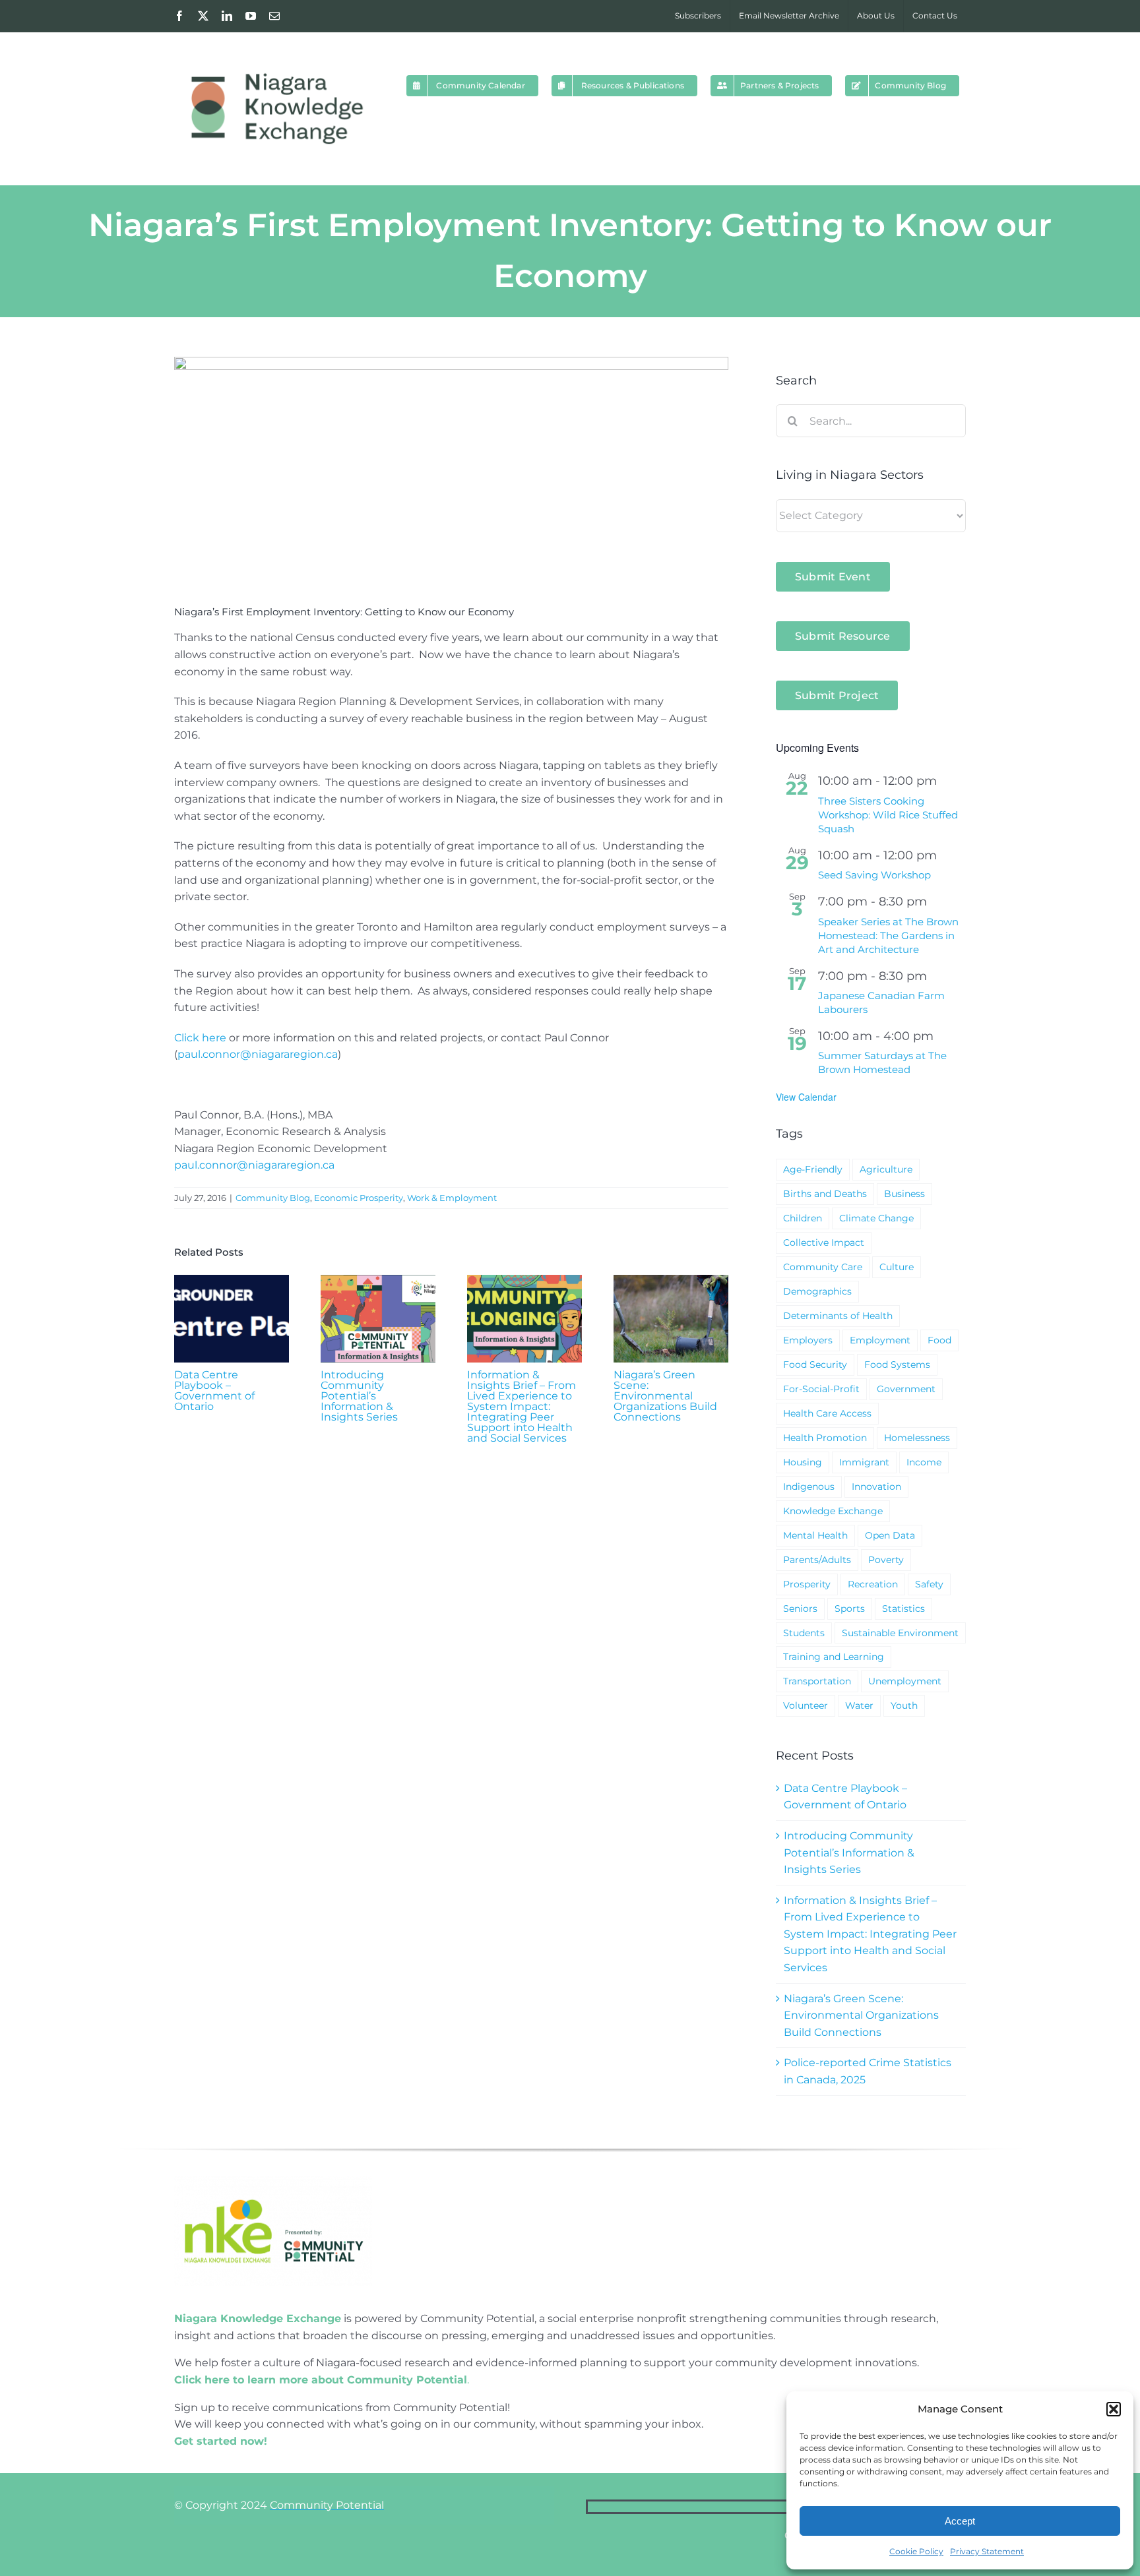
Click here (200, 1038)
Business (904, 1194)
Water (859, 1705)
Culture (897, 1267)
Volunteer (806, 1705)
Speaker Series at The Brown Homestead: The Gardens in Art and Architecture (888, 935)
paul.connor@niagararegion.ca (258, 1054)
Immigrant (864, 1462)
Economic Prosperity (359, 1198)
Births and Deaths (825, 1194)
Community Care (823, 1267)
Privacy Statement (987, 2551)
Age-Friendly (813, 1169)
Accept (960, 2521)
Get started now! (221, 2441)
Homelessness (917, 1438)
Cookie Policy (916, 2551)
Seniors (800, 1609)
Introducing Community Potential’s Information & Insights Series (359, 1396)
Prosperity (807, 1584)
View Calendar (806, 1097)
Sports (850, 1609)
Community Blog (273, 1198)
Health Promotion (825, 1438)
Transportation (817, 1681)
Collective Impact (824, 1242)
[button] (1114, 2409)
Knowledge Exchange (833, 1511)
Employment (880, 1340)
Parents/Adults (817, 1560)
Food (939, 1340)
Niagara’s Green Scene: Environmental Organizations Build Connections (665, 1396)
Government (906, 1389)
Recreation (873, 1584)
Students (804, 1633)
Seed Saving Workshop (874, 875)
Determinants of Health (838, 1316)
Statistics (903, 1609)
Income (924, 1462)
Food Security (815, 1365)
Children (803, 1218)
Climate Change (876, 1218)
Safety (929, 1584)
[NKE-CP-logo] (273, 2181)
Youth (904, 1705)
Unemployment (905, 1681)
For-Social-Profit (821, 1389)
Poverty (886, 1560)
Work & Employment (452, 1198)
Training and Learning (834, 1657)
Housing (803, 1462)
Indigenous (809, 1487)
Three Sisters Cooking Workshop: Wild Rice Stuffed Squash (888, 815)
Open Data (890, 1535)
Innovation (876, 1487)
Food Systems (897, 1365)
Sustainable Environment (900, 1633)
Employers (808, 1340)
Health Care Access (827, 1413)
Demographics (817, 1291)
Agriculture (886, 1169)
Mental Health (815, 1535)
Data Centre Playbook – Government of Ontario (214, 1391)
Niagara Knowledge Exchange (258, 2318)
